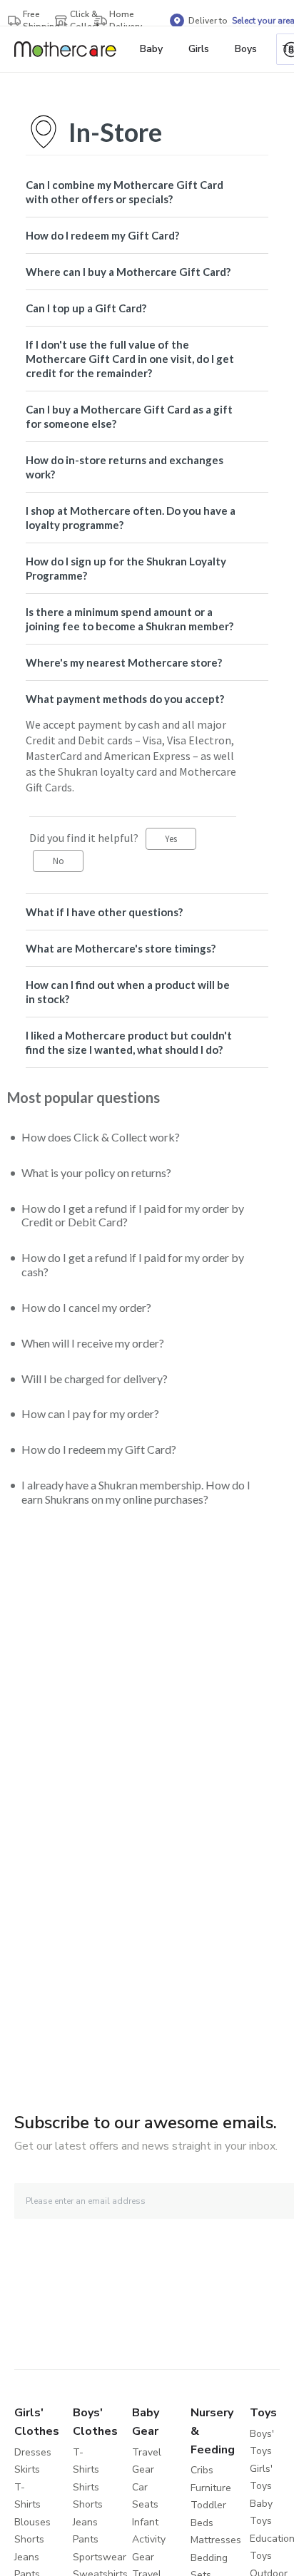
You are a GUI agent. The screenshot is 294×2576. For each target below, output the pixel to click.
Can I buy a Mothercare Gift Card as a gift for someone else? (129, 416)
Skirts (27, 2469)
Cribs (202, 2470)
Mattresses (216, 2540)
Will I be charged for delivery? (95, 1379)
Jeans (27, 2557)
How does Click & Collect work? (101, 1137)
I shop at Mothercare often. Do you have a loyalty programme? (131, 518)
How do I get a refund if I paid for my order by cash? (133, 1264)
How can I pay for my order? (90, 1413)
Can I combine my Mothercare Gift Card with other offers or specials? (125, 192)
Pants (86, 2539)
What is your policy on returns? (96, 1172)
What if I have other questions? (104, 912)
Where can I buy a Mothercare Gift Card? (128, 272)
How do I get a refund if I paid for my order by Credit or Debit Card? (133, 1215)
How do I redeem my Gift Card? (102, 235)
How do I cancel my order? (86, 1307)
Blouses (32, 2522)
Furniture (211, 2488)
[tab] (147, 192)
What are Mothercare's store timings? (121, 948)
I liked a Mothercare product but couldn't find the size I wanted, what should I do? (129, 1042)
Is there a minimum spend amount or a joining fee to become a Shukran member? (130, 619)
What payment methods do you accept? (125, 699)
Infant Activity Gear (149, 2540)
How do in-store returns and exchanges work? (125, 467)
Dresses (33, 2452)
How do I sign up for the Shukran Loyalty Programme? (126, 568)
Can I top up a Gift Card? (86, 308)
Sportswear (100, 2557)
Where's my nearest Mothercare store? (124, 662)
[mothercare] (71, 49)
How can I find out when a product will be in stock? (128, 992)
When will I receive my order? (93, 1343)
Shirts (86, 2487)
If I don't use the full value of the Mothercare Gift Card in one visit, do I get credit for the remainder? (130, 359)
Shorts (29, 2539)
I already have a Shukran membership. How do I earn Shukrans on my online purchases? (136, 1492)
